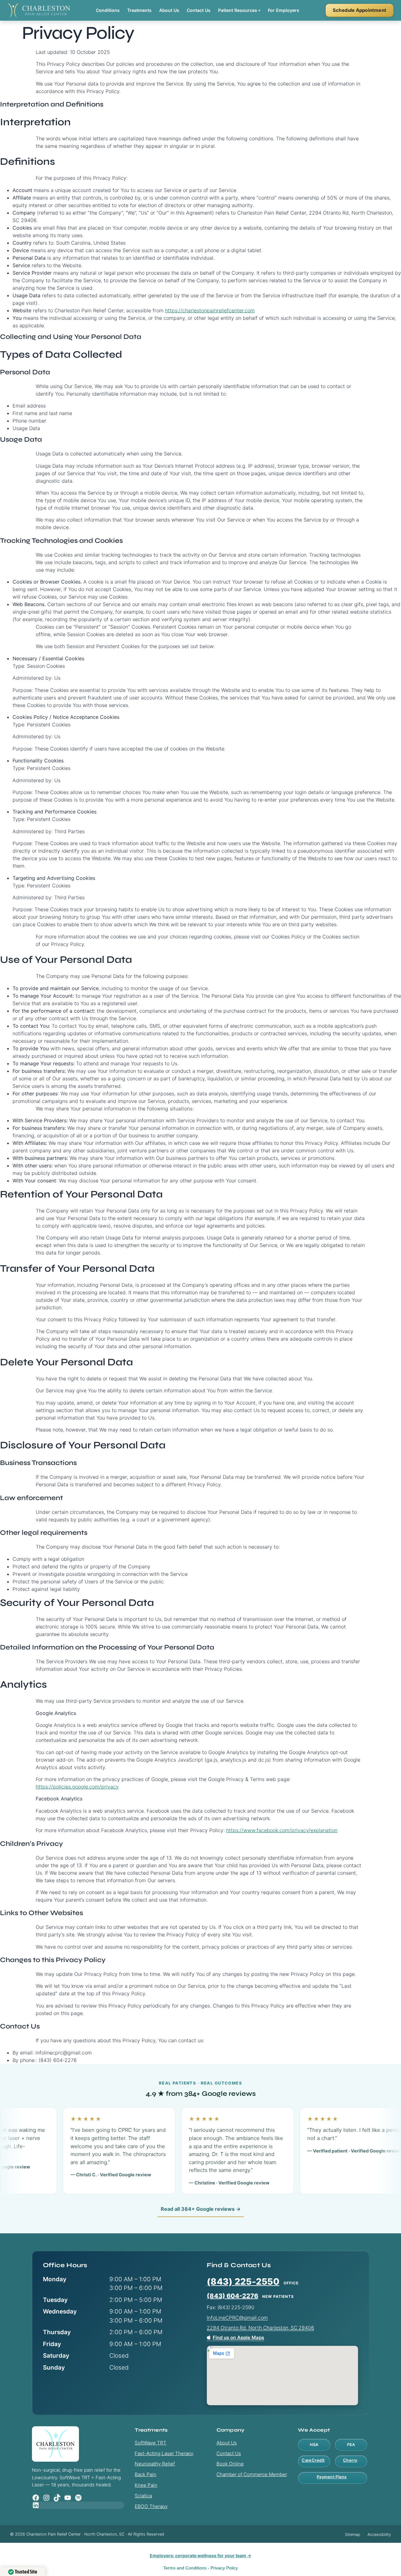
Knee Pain (146, 2485)
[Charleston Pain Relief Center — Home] (39, 10)
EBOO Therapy (151, 2506)
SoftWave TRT (151, 2443)
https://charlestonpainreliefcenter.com (210, 310)
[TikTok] (57, 2498)
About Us (169, 10)
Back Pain (146, 2474)
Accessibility (379, 2534)
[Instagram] (46, 2498)
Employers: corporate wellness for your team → (200, 2555)
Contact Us (199, 10)
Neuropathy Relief (155, 2464)
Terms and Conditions (185, 2568)
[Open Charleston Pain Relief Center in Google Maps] (282, 2376)
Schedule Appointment (359, 10)
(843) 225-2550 (243, 2282)
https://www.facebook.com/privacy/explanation (282, 1830)
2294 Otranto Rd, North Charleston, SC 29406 (260, 2328)
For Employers (284, 10)
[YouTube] (68, 2498)
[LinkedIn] (78, 2505)
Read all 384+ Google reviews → (201, 2209)
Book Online (230, 2464)
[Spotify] (78, 2498)
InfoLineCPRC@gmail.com (237, 2318)
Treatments (139, 10)
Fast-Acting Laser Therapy (164, 2453)
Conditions (108, 10)
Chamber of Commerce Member (252, 2474)
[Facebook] (36, 2498)
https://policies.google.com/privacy (77, 1787)
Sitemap (353, 2534)
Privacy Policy (224, 2568)
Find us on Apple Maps (238, 2337)
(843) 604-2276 (232, 2296)
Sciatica (143, 2496)
